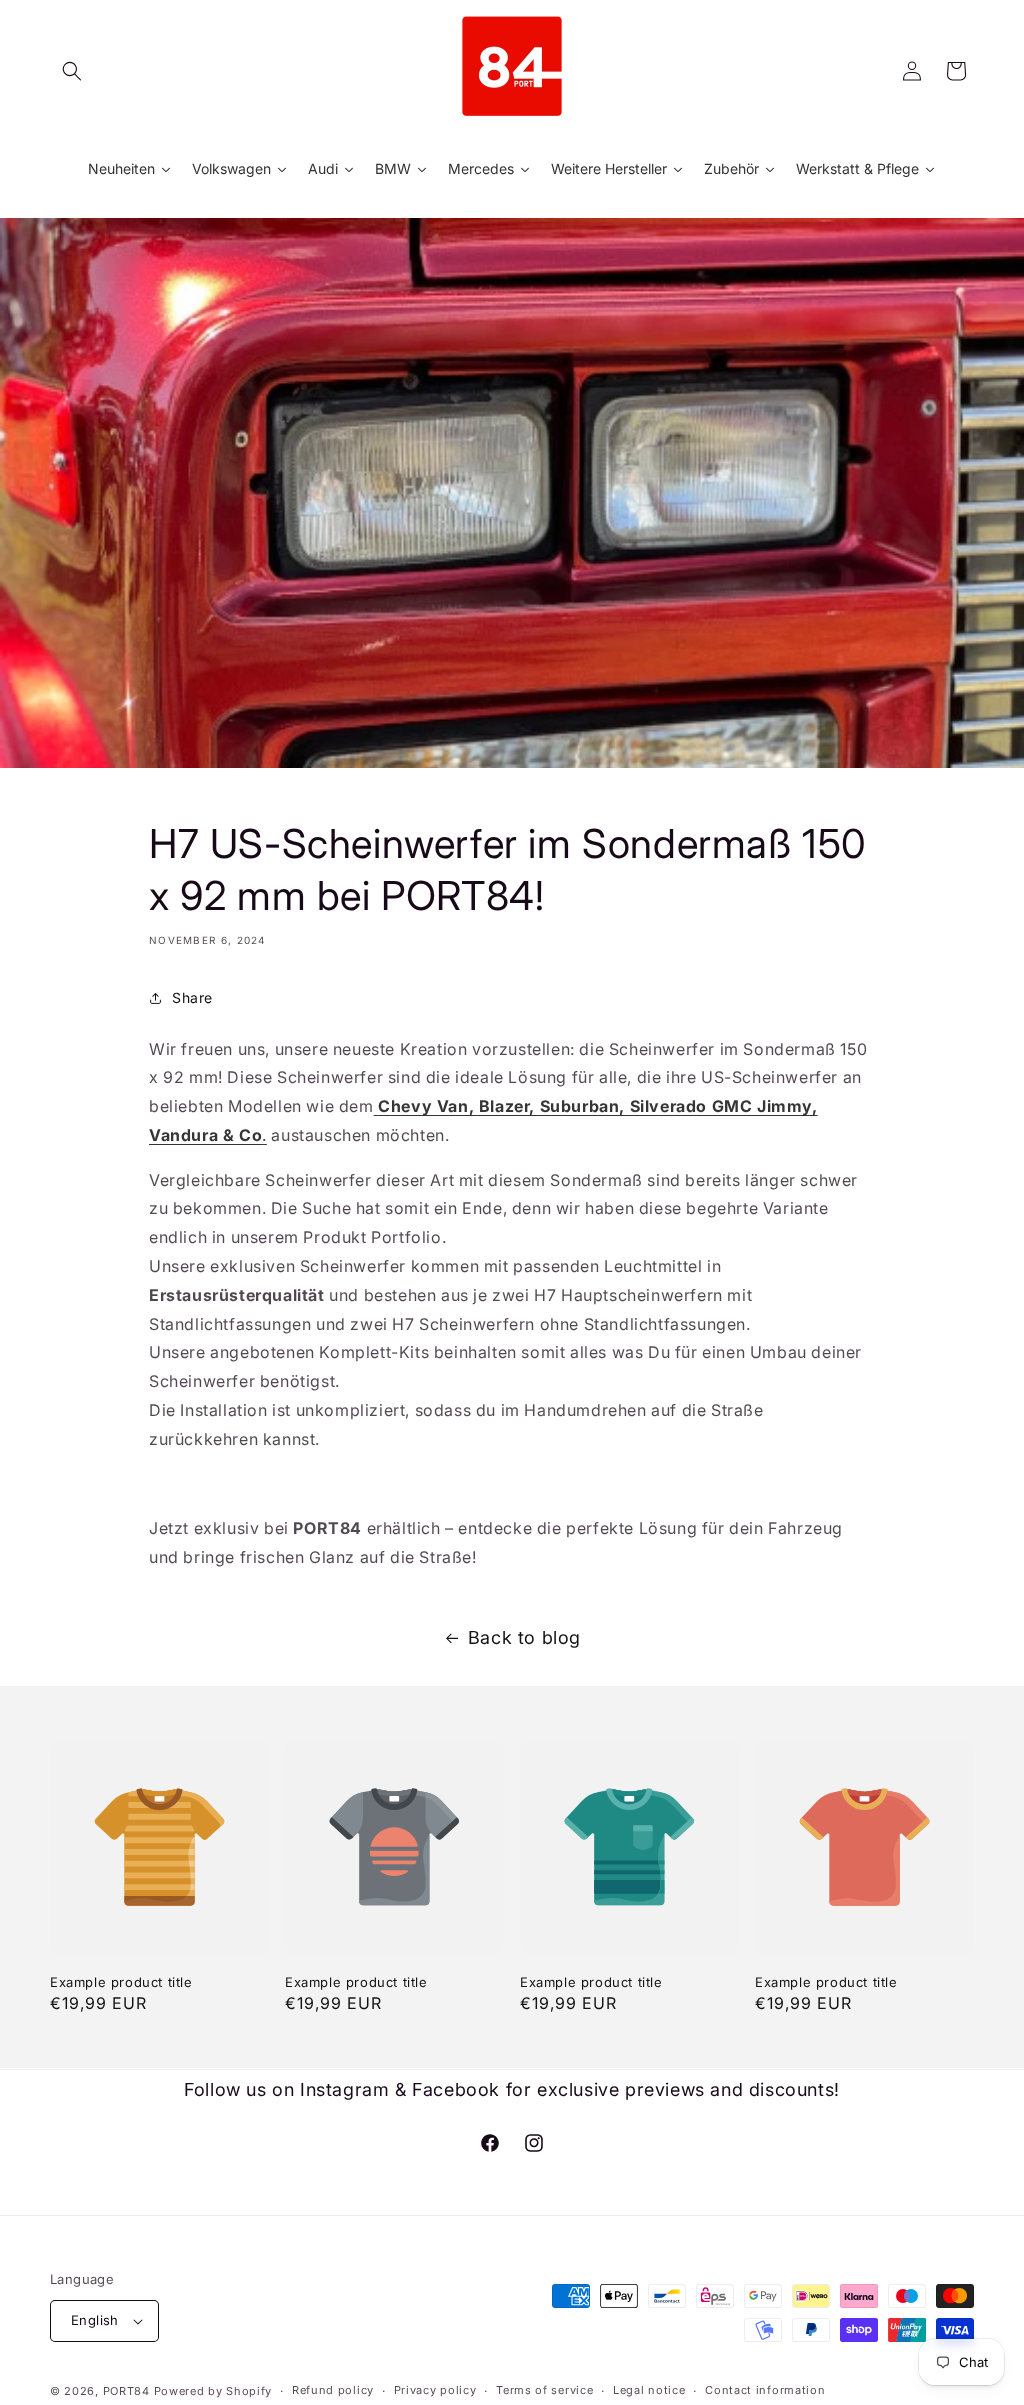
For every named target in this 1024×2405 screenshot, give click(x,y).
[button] (72, 71)
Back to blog (524, 1637)
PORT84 (126, 2391)
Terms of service (544, 2390)
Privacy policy (435, 2390)
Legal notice (649, 2390)
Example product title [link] (121, 1982)
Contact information (765, 2390)
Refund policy (333, 2390)
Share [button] (192, 997)
